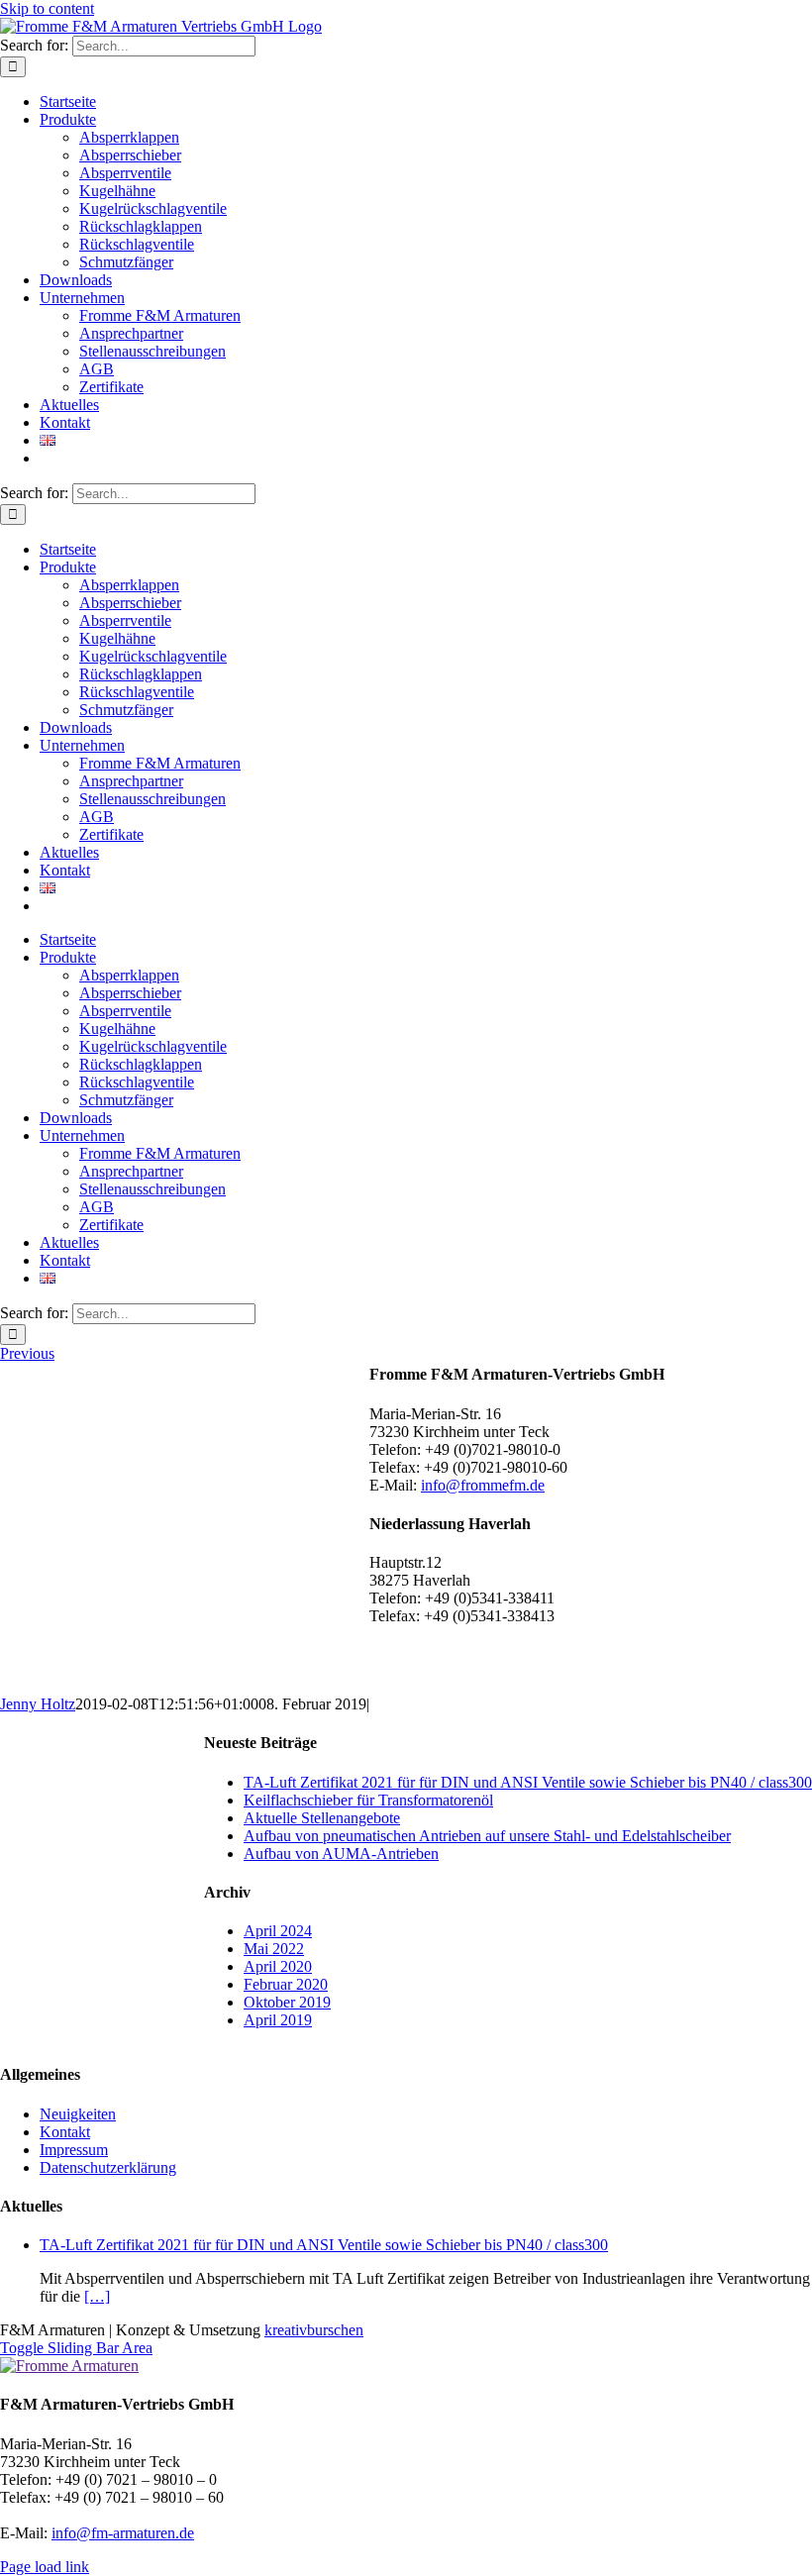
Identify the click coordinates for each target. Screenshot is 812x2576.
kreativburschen (314, 2330)
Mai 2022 (274, 1949)
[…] (97, 2296)
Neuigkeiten (78, 2114)
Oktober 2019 (287, 2002)
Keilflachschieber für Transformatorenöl (368, 1800)
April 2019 (278, 2020)
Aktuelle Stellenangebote (322, 1818)
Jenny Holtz (38, 1704)
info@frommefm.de (483, 1485)
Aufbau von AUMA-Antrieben (341, 1854)
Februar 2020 (286, 1984)
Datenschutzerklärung (108, 2167)
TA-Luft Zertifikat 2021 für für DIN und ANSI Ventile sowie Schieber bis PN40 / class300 (528, 1782)
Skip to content (47, 8)
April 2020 (278, 1966)
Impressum (74, 2150)
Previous (27, 1353)
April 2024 (278, 1931)
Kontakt (65, 2132)
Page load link (45, 2567)
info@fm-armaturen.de (123, 2533)
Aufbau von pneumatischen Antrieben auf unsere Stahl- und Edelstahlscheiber (487, 1836)
